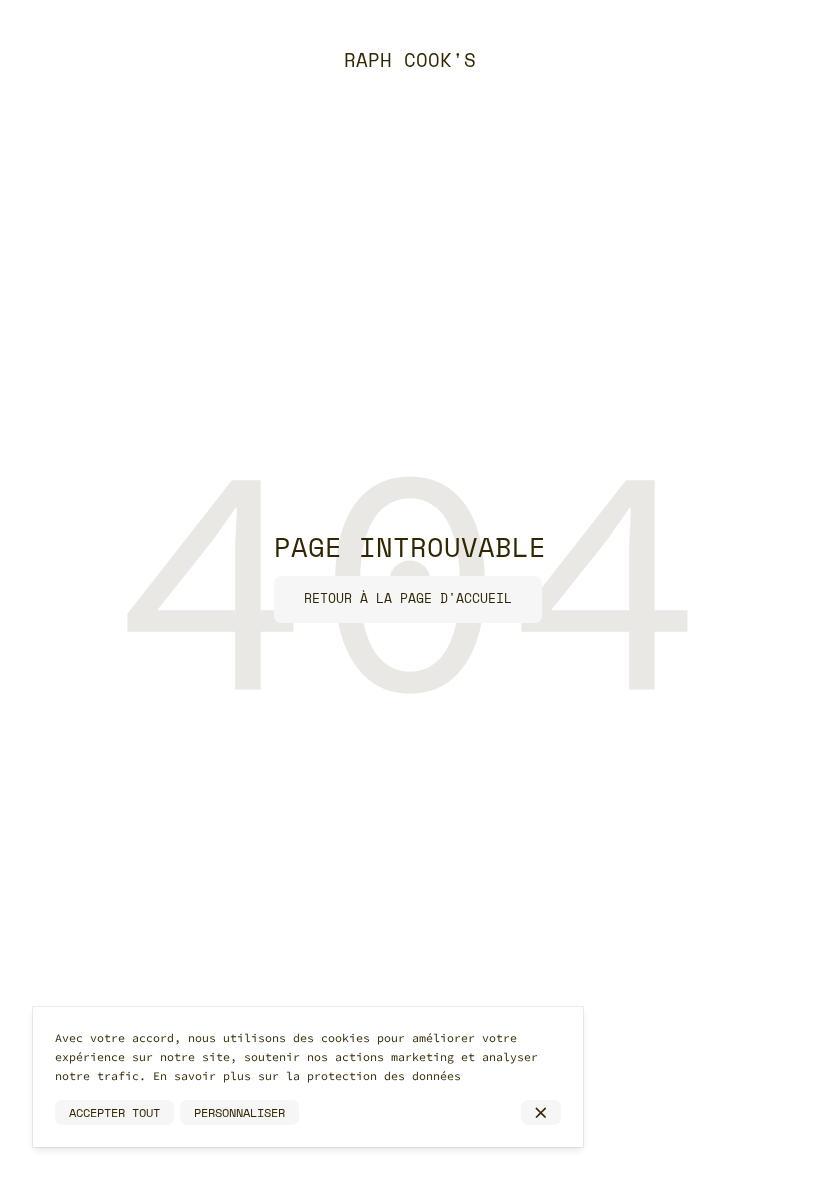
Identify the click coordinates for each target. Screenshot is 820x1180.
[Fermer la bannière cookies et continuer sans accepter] (540, 1113)
